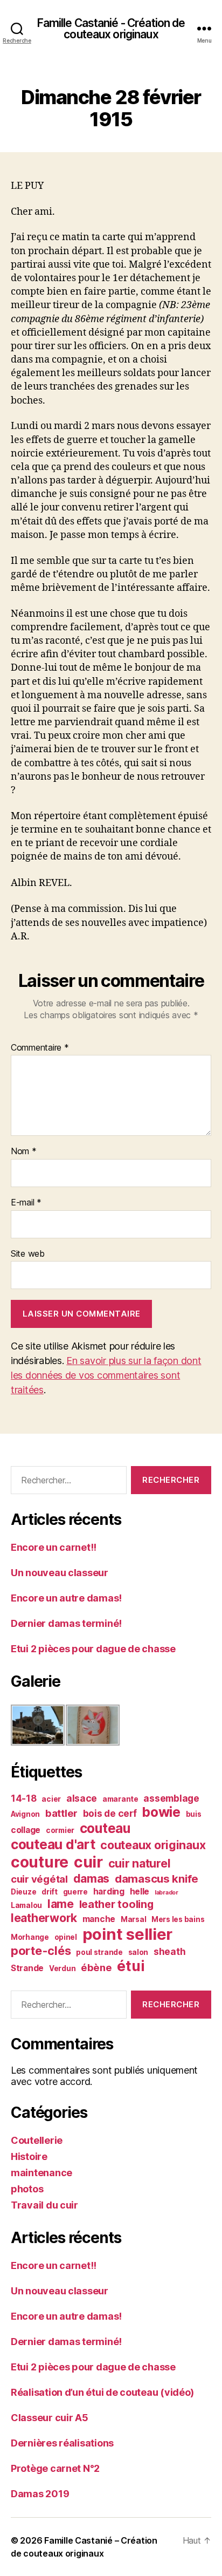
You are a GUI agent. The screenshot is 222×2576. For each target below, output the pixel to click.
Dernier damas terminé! (66, 1623)
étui (131, 1966)
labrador (166, 1893)
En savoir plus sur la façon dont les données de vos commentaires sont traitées (106, 1375)
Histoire (29, 2156)
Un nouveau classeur (60, 1573)
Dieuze (23, 1892)
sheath (169, 1951)
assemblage (171, 1798)
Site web (28, 1254)
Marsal (133, 1919)
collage (26, 1830)
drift (50, 1892)
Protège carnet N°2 (55, 2468)
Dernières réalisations (62, 2443)
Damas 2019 (40, 2494)
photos (27, 2189)
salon (138, 1952)
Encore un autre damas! (66, 1598)
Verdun (62, 1968)
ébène (96, 1967)
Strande (27, 1968)
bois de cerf (110, 1813)
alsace (82, 1798)
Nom (24, 1151)
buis (194, 1814)
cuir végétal (39, 1879)
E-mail (26, 1203)
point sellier (128, 1934)
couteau (105, 1828)
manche (99, 1919)
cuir (88, 1862)
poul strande (99, 1952)
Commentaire (40, 1048)
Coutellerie (37, 2140)
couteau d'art (53, 1844)
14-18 (24, 1798)
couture (40, 1862)
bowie (161, 1812)
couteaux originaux (153, 1845)
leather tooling (116, 1904)
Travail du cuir (44, 2205)
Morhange (30, 1937)
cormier (60, 1830)
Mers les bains (178, 1919)
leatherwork (44, 1918)
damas (92, 1878)
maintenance (41, 2173)
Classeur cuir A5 (50, 2418)
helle (140, 1892)
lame (61, 1904)
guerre (75, 1892)
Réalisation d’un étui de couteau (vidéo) (102, 2392)
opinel (66, 1937)
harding (109, 1892)
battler (61, 1813)
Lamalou (26, 1905)
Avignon (25, 1814)
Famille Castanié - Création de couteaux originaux (111, 29)
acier (51, 1799)
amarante (120, 1799)
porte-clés (41, 1951)
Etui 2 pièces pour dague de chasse (93, 1649)
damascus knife (157, 1879)
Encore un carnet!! (54, 1547)
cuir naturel (140, 1863)
